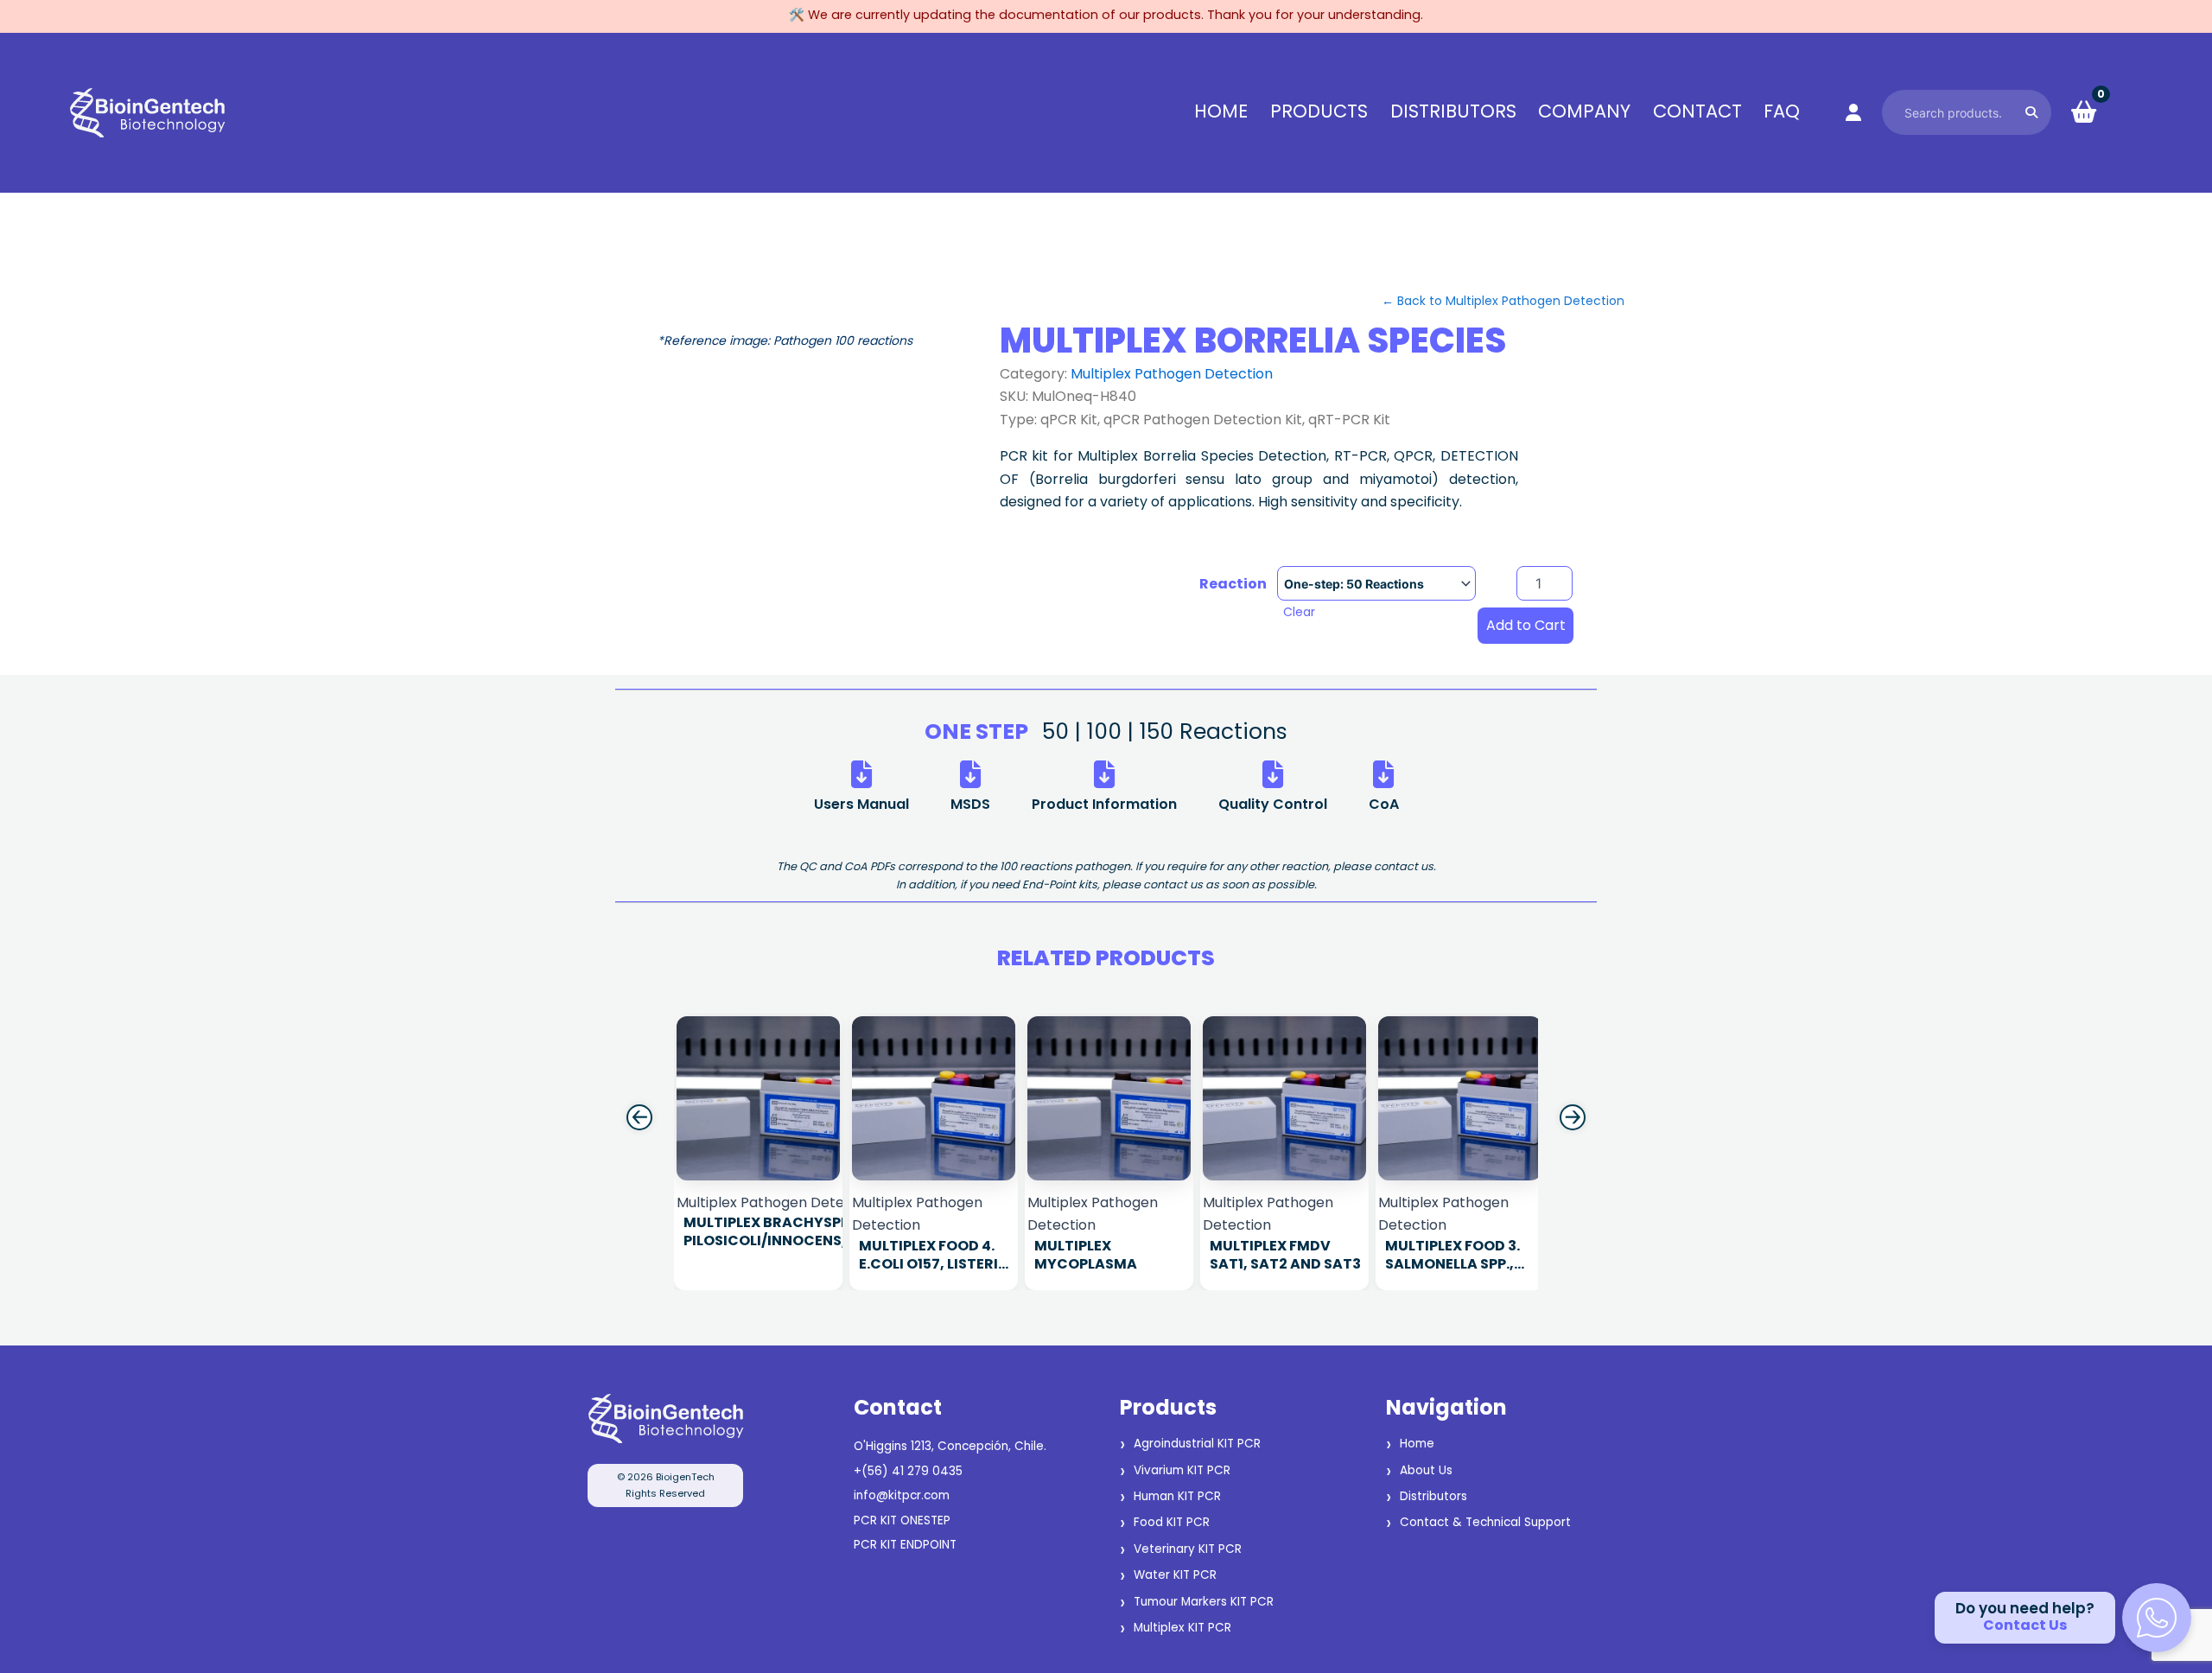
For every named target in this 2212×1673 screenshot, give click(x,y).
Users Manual (861, 804)
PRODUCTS (1319, 112)
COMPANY (1584, 112)
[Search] (2032, 112)
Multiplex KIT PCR (1182, 1628)
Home (1417, 1444)
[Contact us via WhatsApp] (2157, 1618)
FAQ (1782, 112)
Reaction (1233, 584)
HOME (1221, 112)
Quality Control (1273, 804)
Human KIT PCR (1177, 1496)
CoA (1384, 804)
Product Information (1104, 804)
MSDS (970, 804)
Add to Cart (1526, 625)
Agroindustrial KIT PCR (1197, 1444)
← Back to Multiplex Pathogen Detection (1503, 301)
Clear (1299, 612)
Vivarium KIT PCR (1182, 1470)
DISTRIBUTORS (1453, 112)
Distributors (1433, 1496)
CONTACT (1697, 112)
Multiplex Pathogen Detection (1172, 374)
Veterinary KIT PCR (1188, 1549)
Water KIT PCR (1175, 1575)
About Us (1426, 1470)
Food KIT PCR (1172, 1522)
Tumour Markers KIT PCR (1204, 1602)
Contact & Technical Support (1485, 1522)
